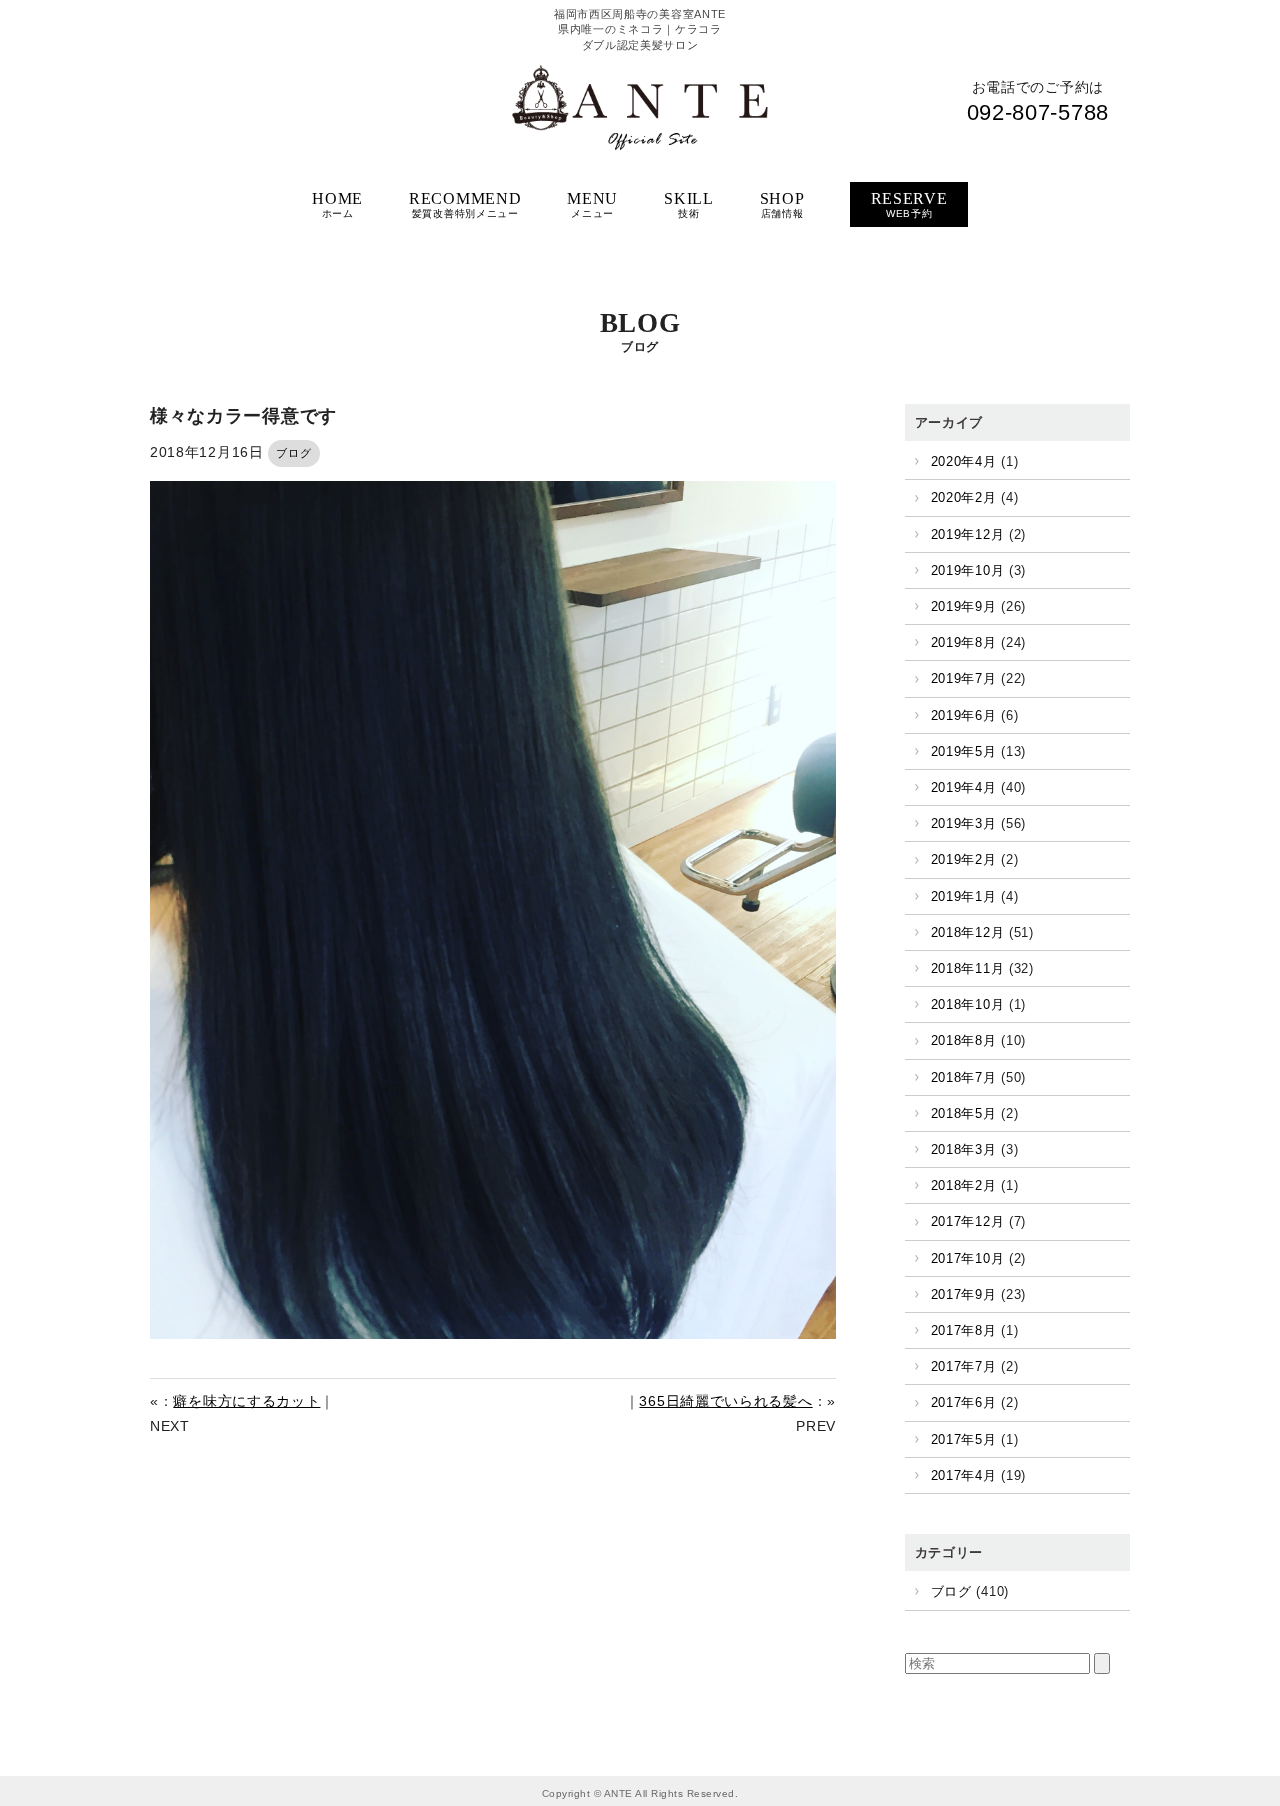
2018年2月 (964, 1185)
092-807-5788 (1038, 112)
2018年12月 (968, 932)
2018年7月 (964, 1077)
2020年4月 (964, 461)
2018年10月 (968, 1004)
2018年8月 (964, 1040)
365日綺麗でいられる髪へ (725, 1401)
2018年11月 (968, 968)
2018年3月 (964, 1149)
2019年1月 (964, 896)
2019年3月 (964, 823)
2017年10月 (968, 1258)
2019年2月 (964, 859)
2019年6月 (964, 715)
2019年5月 (964, 751)
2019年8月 (964, 642)
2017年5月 (964, 1439)
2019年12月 (968, 534)
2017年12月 (968, 1221)
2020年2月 (964, 497)
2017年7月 (964, 1366)
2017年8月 (964, 1330)
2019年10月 (968, 570)
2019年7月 (964, 678)
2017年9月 (964, 1294)
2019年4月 (964, 787)
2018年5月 (964, 1113)
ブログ (293, 453)
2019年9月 (964, 606)
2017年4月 (964, 1475)
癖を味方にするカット (246, 1401)
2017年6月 (964, 1402)
